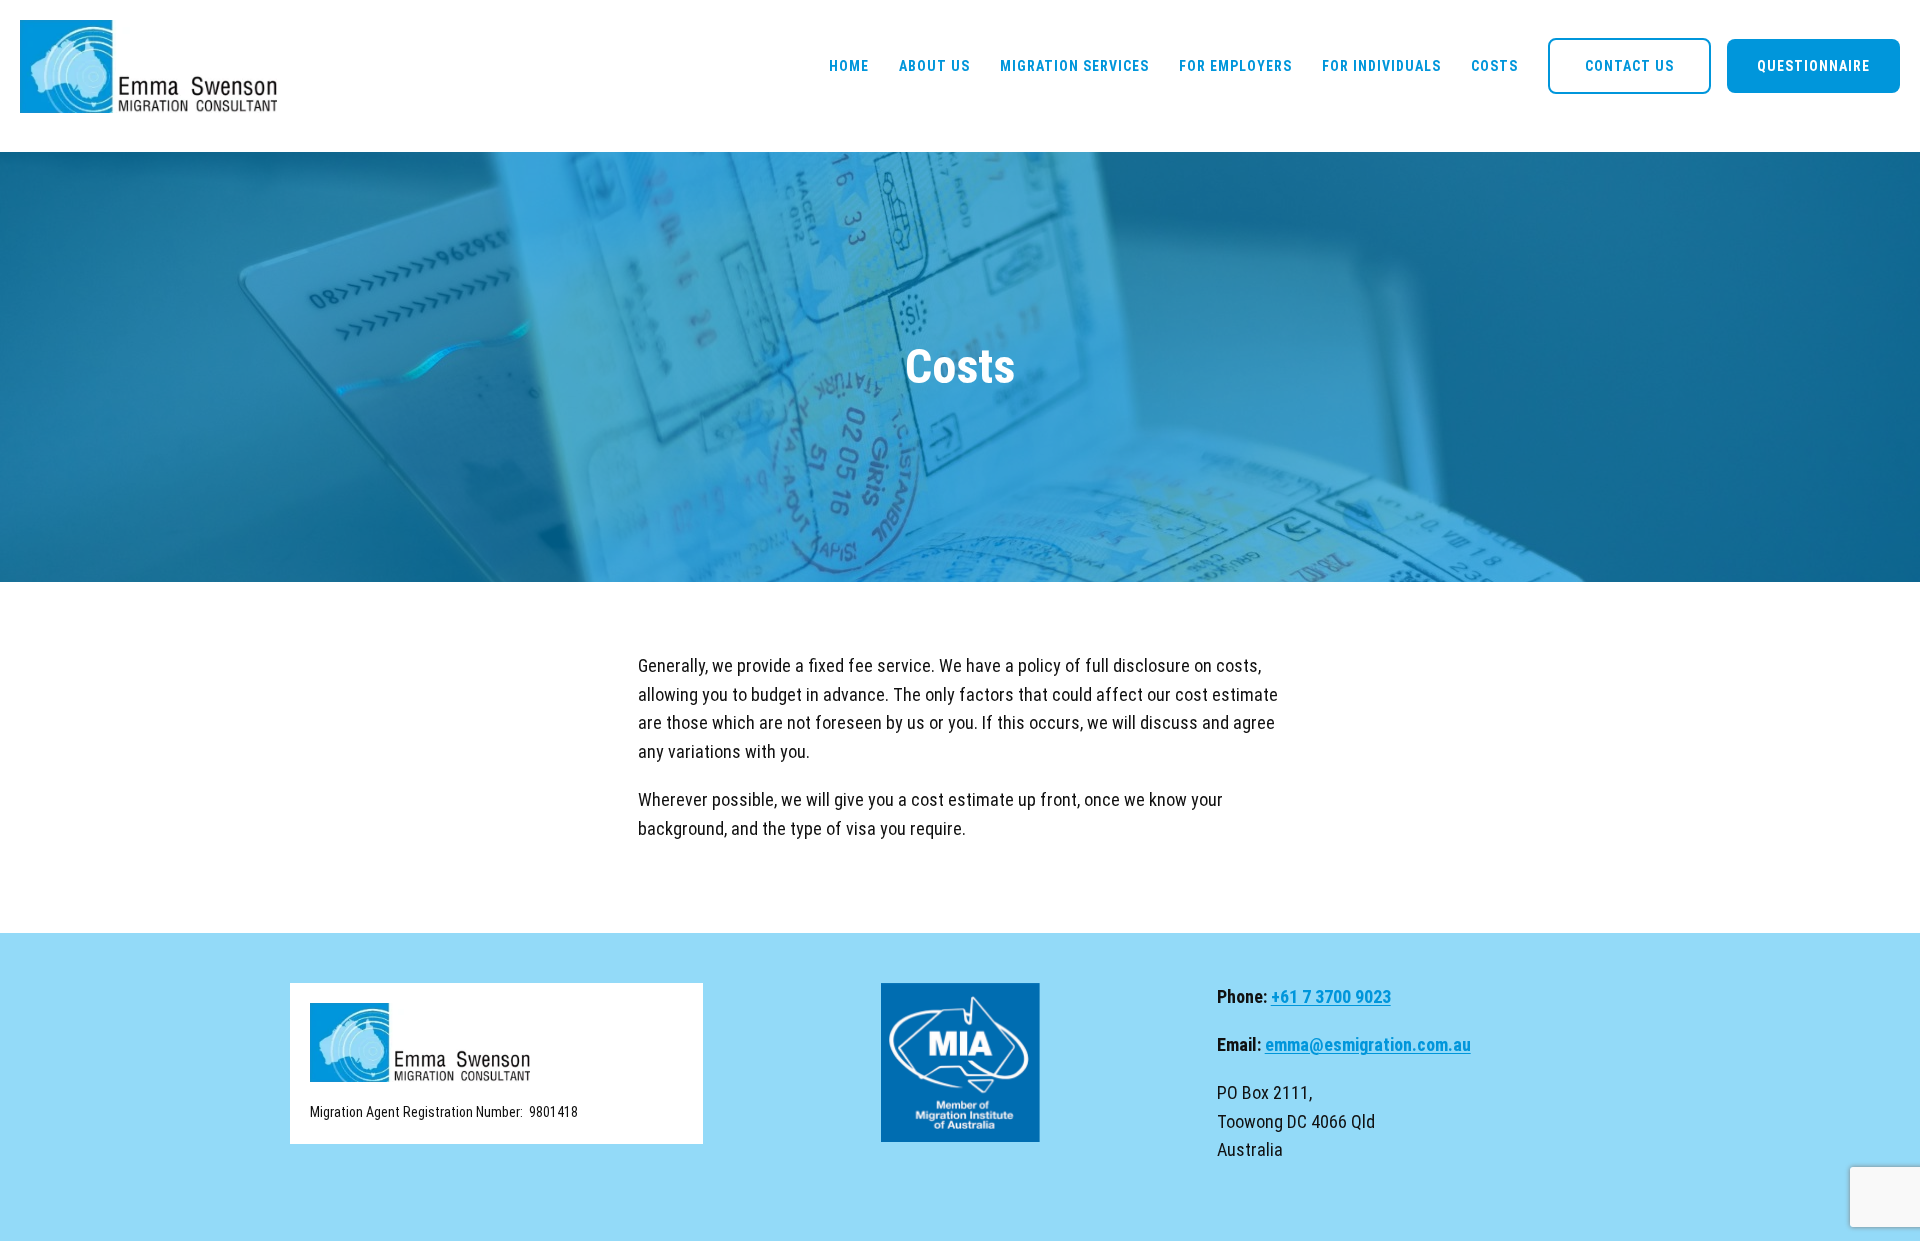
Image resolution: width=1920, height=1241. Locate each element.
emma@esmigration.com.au (1368, 1044)
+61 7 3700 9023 (1331, 996)
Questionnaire (1813, 66)
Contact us (1629, 66)
